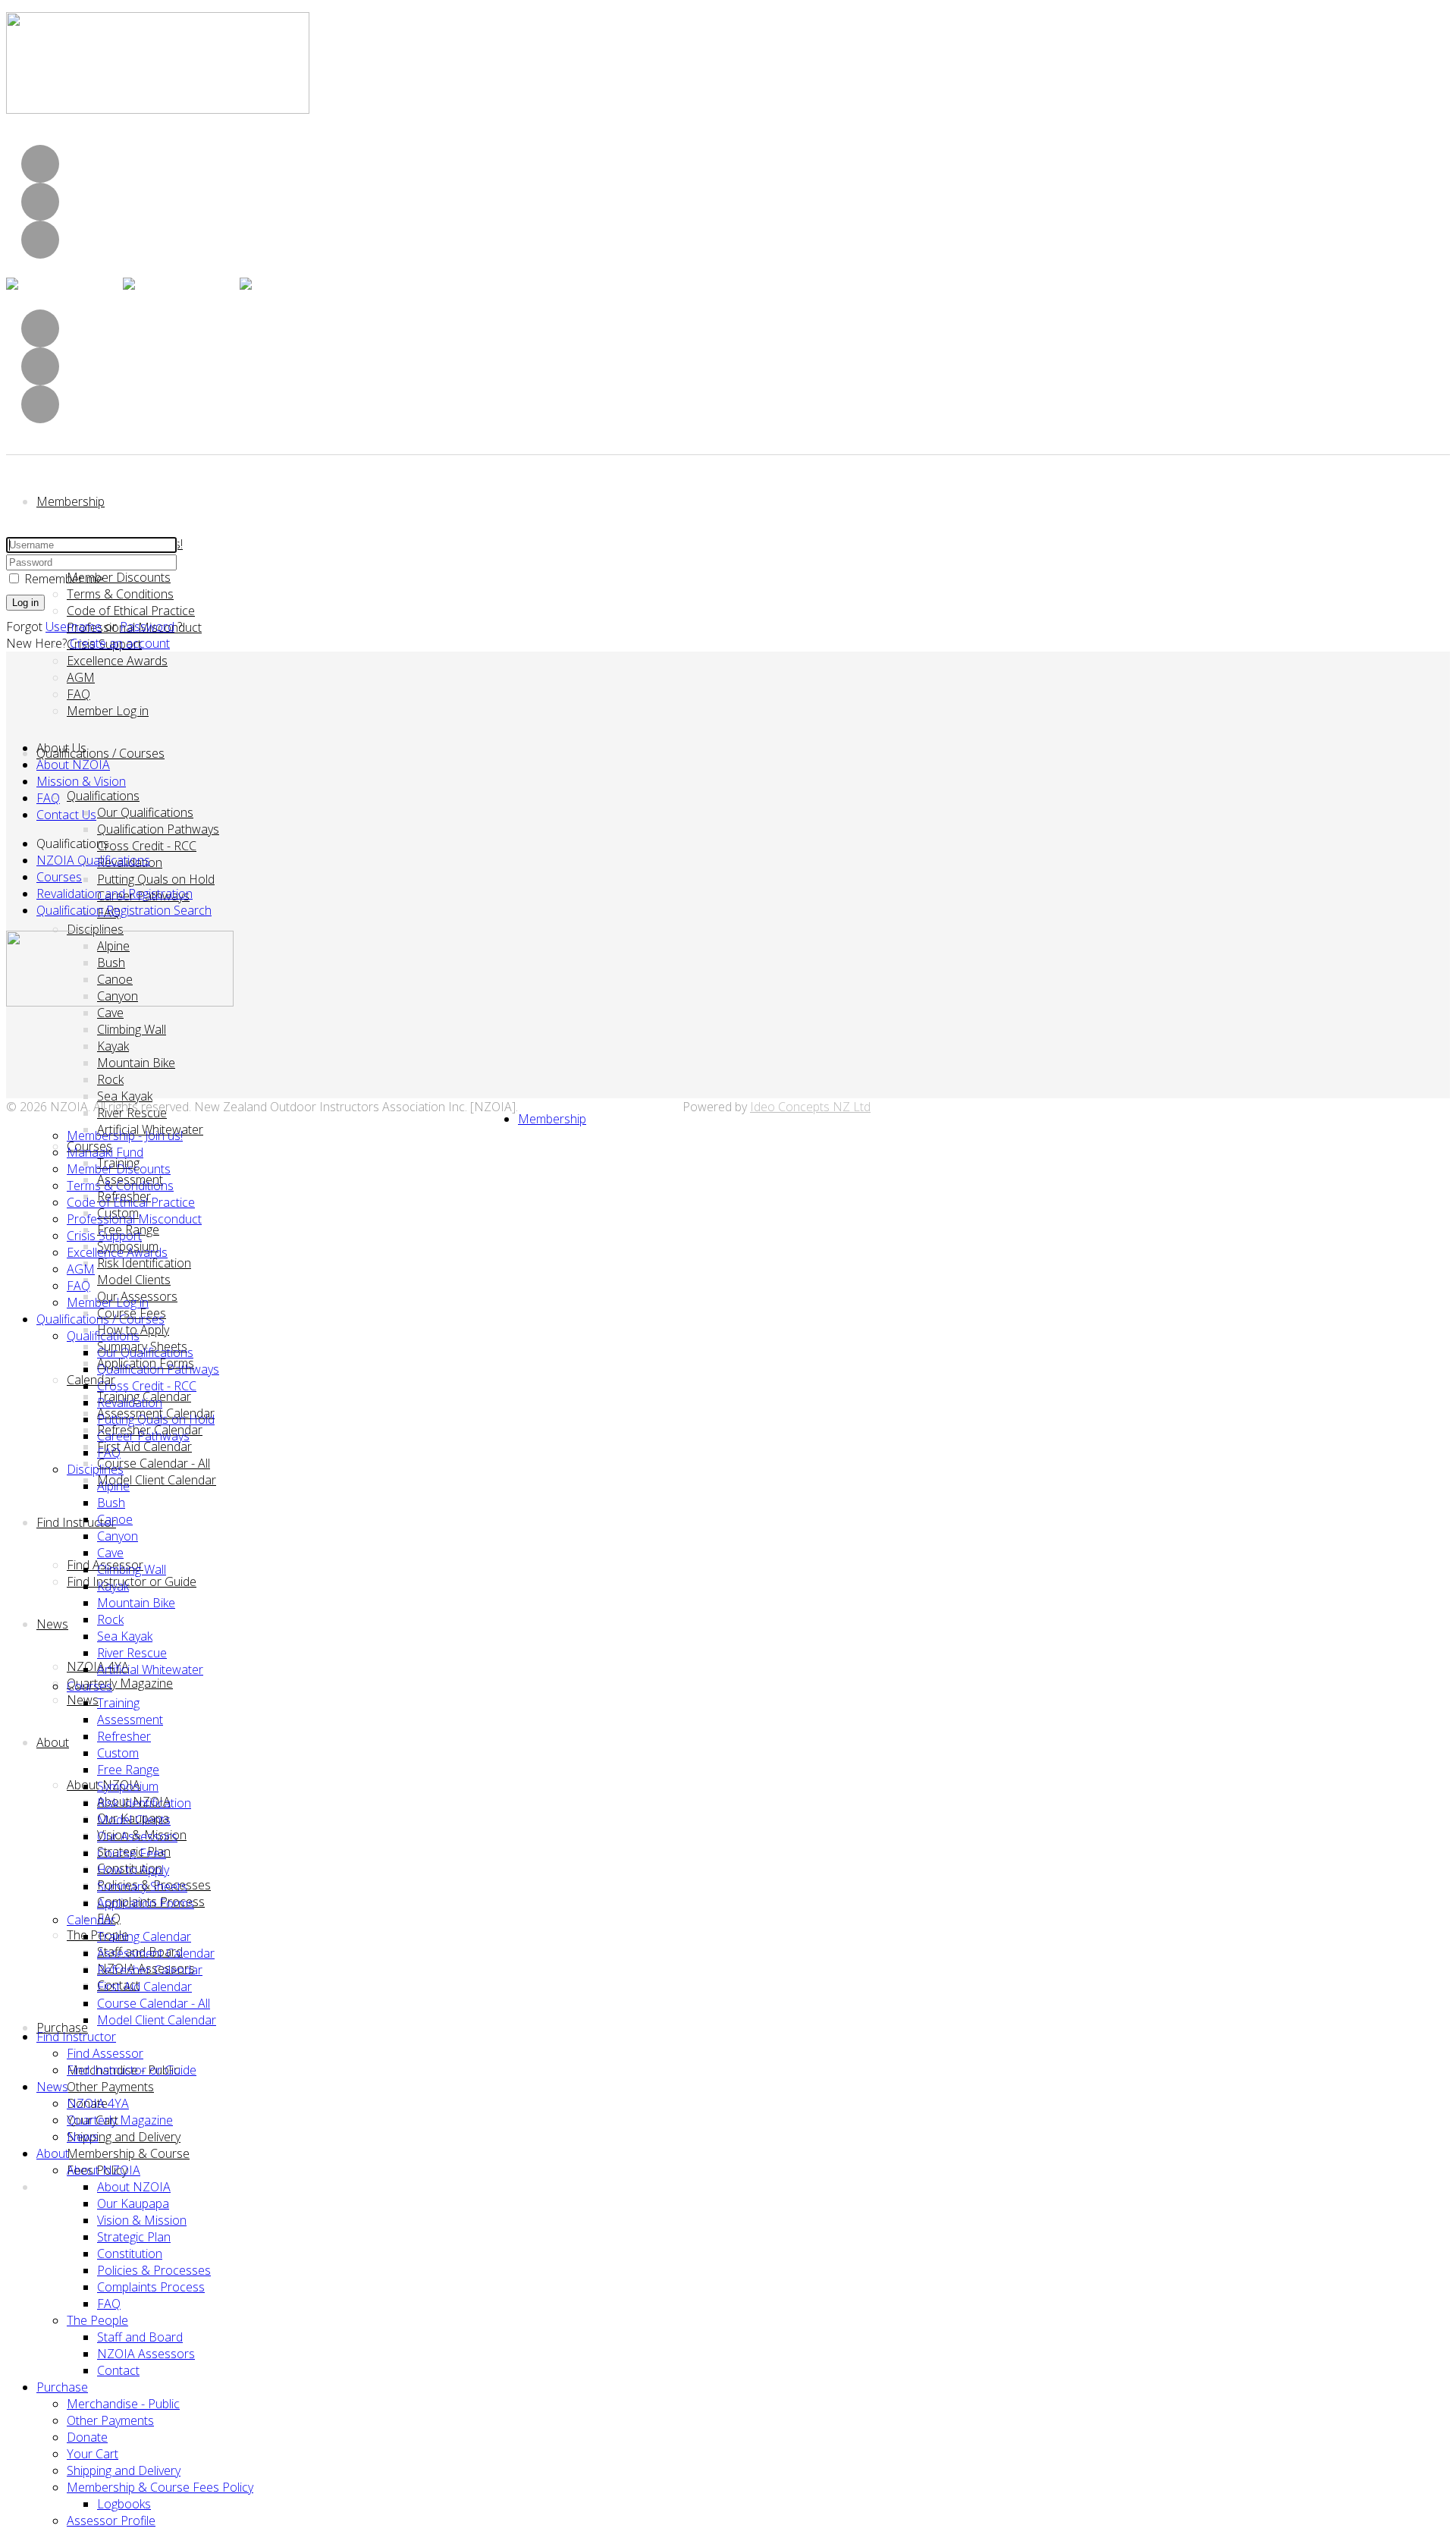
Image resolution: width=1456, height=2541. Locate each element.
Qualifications (103, 796)
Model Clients (134, 1280)
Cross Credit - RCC (147, 846)
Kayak (113, 1046)
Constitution (130, 2254)
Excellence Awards (117, 661)
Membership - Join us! (125, 1135)
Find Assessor (105, 2053)
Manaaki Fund (105, 1152)
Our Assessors (137, 1836)
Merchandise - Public (123, 2404)
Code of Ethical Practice (131, 611)
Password (147, 627)
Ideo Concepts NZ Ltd (810, 1107)
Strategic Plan (134, 2237)
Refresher (124, 1736)
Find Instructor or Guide (132, 1581)
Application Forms (146, 1903)
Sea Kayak (125, 1096)
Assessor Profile (111, 2521)
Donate (87, 2437)
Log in (25, 603)
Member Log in (108, 711)
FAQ (78, 694)
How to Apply (133, 1870)
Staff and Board (140, 2337)
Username (74, 627)
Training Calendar (144, 1936)
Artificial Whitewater (150, 1669)
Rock (110, 1079)
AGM (81, 677)
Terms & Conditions (120, 594)
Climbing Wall (132, 1029)
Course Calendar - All (154, 1463)
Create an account (120, 643)
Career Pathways (143, 1436)
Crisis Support (104, 1236)
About (53, 1742)
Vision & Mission (142, 2220)
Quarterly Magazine (120, 1683)
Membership (71, 501)
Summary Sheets (142, 1886)
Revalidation (130, 1402)
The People (97, 2320)
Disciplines (95, 929)
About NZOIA (73, 765)
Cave (110, 1013)
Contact (118, 2370)
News (52, 1624)
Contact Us (66, 815)
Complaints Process (151, 2287)
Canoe (115, 1519)
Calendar (91, 1380)
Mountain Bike (136, 1063)
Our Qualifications (145, 812)
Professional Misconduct (134, 1219)
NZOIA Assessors (146, 2354)
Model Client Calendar (157, 1480)
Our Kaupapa (133, 2203)
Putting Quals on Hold (156, 879)
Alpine (113, 1486)
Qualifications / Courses (100, 753)
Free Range (128, 1770)
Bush (111, 1503)
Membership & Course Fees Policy (160, 2487)
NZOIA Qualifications (93, 860)
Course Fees (132, 1853)
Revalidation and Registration (115, 894)
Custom (118, 1753)
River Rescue (132, 1113)
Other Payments (110, 2087)
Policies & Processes (154, 2270)
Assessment (130, 1720)
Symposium (128, 1786)
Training (118, 1703)
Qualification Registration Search (124, 910)
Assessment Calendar (156, 1953)
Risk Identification (144, 1263)
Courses (59, 877)
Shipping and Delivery (124, 2137)
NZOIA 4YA (98, 2103)
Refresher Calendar (150, 1970)
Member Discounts (119, 577)
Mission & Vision (81, 781)
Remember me (64, 579)
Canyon (118, 1536)
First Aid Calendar (144, 1446)
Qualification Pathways (158, 829)
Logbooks (124, 2504)
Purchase (62, 2027)
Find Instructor (76, 1522)
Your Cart (93, 2454)
